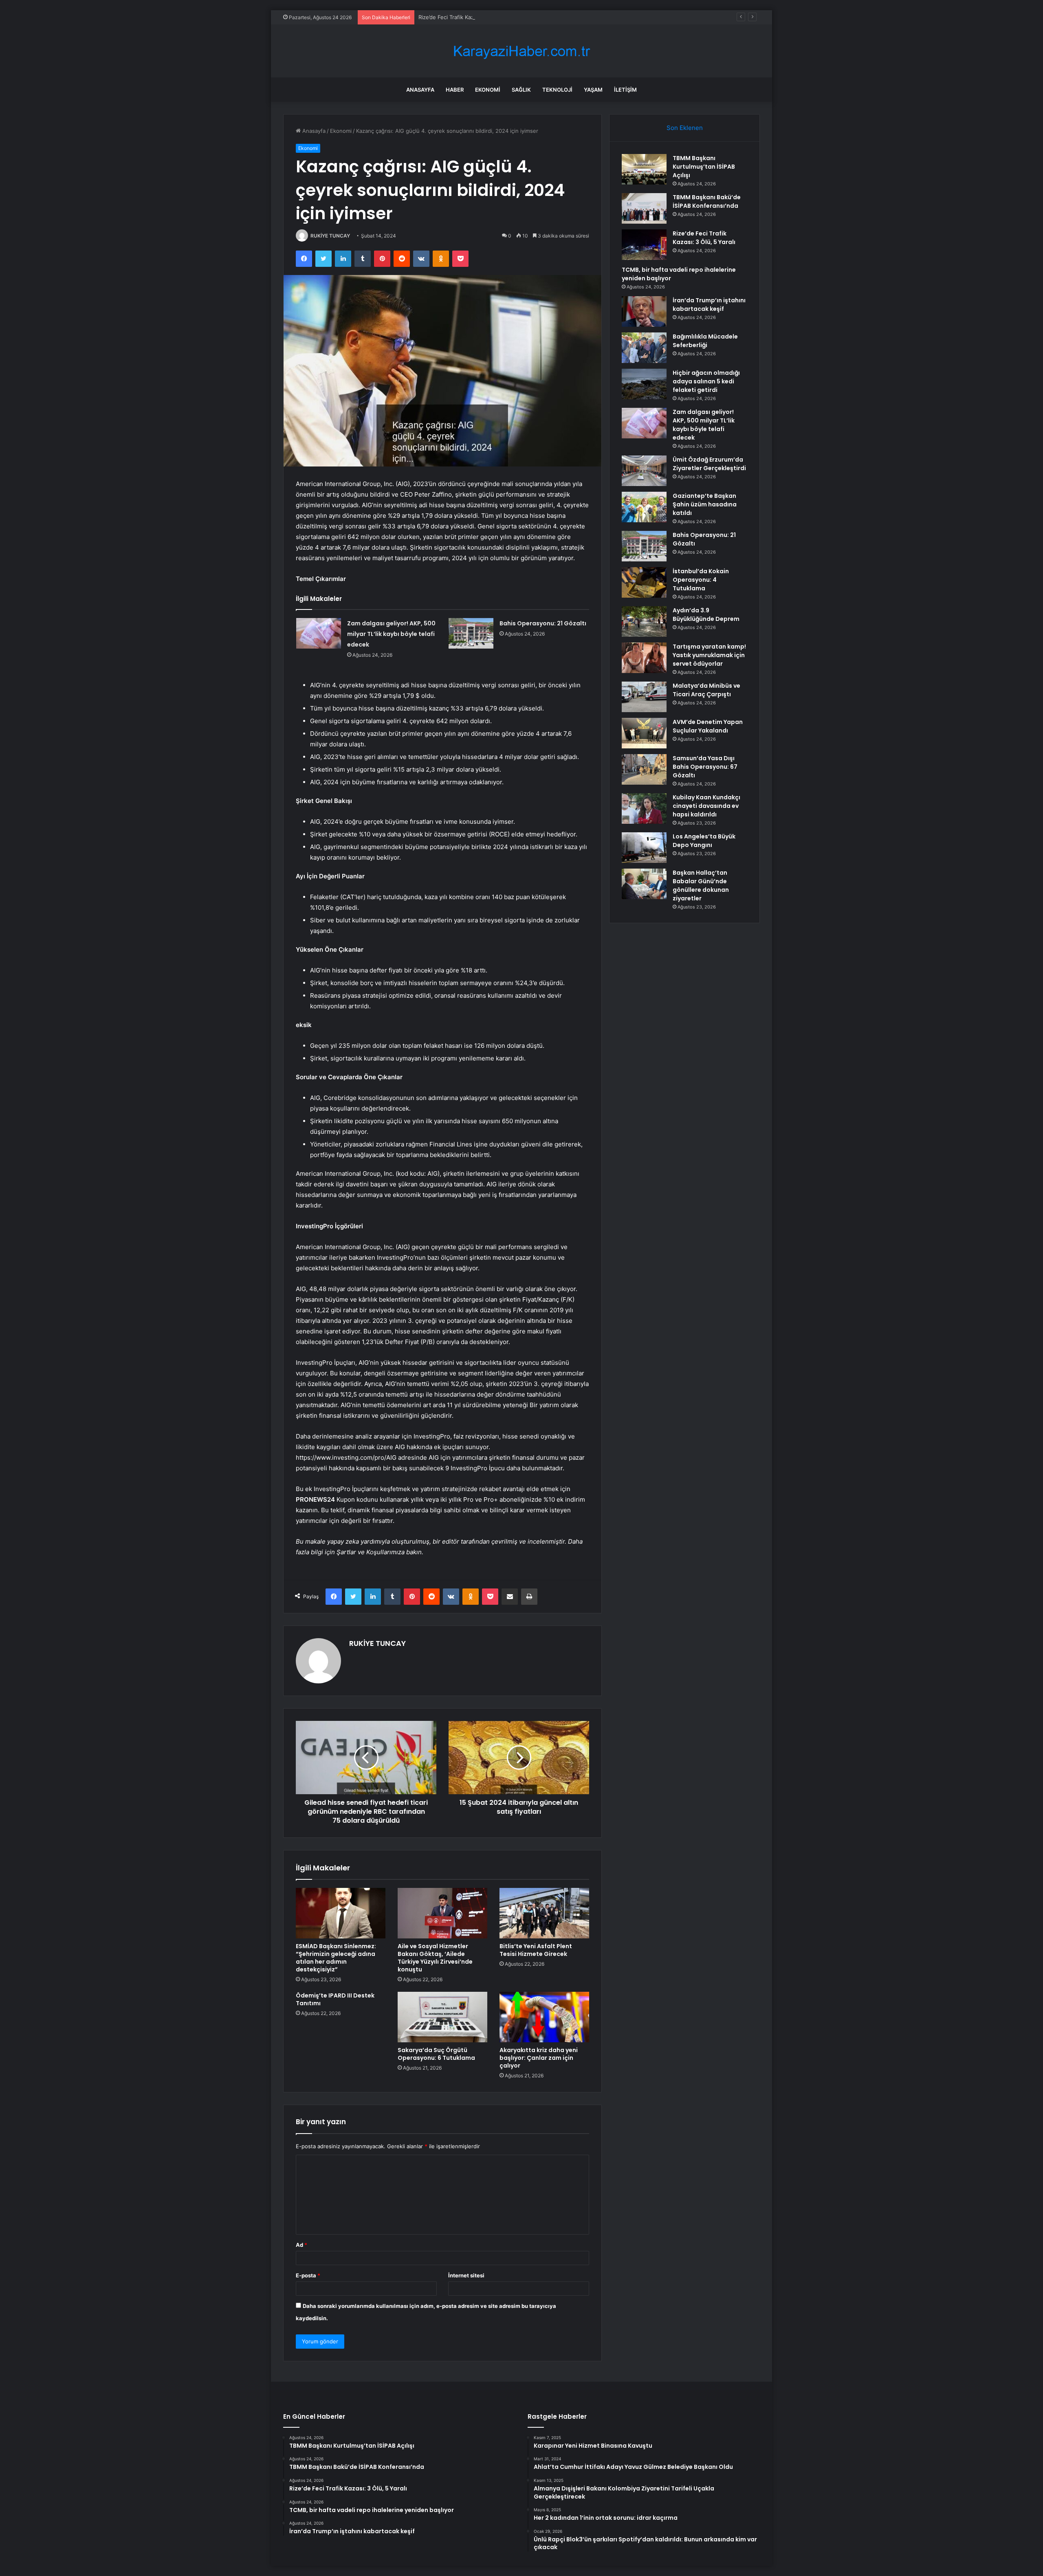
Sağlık (521, 90)
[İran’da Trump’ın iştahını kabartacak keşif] (644, 311)
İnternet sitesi (466, 2275)
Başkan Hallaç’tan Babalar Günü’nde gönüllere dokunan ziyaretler (701, 885)
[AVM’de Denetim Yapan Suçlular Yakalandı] (644, 733)
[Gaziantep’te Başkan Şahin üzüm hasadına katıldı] (644, 507)
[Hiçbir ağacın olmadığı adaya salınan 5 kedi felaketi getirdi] (644, 384)
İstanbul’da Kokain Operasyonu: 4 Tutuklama (701, 580)
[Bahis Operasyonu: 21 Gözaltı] (471, 633)
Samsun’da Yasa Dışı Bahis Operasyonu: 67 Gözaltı (705, 767)
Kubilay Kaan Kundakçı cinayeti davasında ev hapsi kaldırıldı (706, 806)
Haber (455, 90)
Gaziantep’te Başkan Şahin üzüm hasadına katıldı (705, 504)
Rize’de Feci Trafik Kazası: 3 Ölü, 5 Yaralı (469, 17)
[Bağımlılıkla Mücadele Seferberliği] (644, 348)
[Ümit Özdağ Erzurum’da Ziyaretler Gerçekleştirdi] (644, 471)
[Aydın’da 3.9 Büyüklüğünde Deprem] (644, 621)
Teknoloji (557, 90)
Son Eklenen (685, 128)
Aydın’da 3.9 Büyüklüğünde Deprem (706, 615)
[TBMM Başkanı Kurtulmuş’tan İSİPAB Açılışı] (644, 169)
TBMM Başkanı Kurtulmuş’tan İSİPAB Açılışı (704, 167)
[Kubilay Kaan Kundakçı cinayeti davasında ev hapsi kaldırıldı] (644, 808)
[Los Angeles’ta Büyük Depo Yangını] (644, 848)
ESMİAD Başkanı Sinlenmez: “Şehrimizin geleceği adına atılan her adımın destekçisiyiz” (336, 1958)
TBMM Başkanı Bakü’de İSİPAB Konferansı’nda (707, 201)
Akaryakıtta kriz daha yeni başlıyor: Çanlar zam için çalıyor (539, 2058)
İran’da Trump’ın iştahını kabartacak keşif (709, 305)
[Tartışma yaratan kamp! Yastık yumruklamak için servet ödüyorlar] (644, 658)
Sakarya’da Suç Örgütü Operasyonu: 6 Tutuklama (436, 2054)
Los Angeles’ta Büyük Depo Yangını (704, 841)
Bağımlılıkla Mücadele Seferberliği (705, 341)
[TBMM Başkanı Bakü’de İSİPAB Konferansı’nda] (644, 208)
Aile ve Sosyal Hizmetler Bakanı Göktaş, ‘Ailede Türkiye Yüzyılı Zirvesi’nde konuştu (435, 1958)
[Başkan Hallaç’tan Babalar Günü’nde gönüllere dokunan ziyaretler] (644, 884)
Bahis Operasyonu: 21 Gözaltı (543, 623)
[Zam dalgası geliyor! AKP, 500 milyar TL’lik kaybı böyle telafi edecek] (319, 633)
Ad (301, 2245)
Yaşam (593, 90)
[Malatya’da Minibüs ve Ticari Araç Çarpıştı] (644, 697)
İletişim (625, 90)
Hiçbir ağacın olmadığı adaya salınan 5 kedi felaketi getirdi (706, 381)
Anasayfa (420, 90)
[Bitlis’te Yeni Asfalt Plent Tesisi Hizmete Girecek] (544, 1913)
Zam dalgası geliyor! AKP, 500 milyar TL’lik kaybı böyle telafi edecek (391, 634)
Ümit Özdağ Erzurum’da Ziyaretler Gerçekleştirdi (709, 464)
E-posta (308, 2275)
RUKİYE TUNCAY (330, 236)
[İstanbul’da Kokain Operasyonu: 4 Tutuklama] (644, 582)
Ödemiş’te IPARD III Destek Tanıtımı (335, 1999)
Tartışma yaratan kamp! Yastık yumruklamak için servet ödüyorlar (709, 655)
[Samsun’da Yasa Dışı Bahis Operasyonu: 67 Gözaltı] (644, 769)
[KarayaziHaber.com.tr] (521, 51)
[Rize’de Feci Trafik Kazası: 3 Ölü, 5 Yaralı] (644, 245)
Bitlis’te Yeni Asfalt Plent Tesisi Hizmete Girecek (536, 1950)
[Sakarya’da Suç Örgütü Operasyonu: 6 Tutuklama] (442, 2017)
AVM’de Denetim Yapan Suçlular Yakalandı (708, 726)
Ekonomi (488, 90)
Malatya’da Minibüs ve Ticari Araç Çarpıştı (706, 690)
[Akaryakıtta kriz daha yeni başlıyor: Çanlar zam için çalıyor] (544, 2017)
